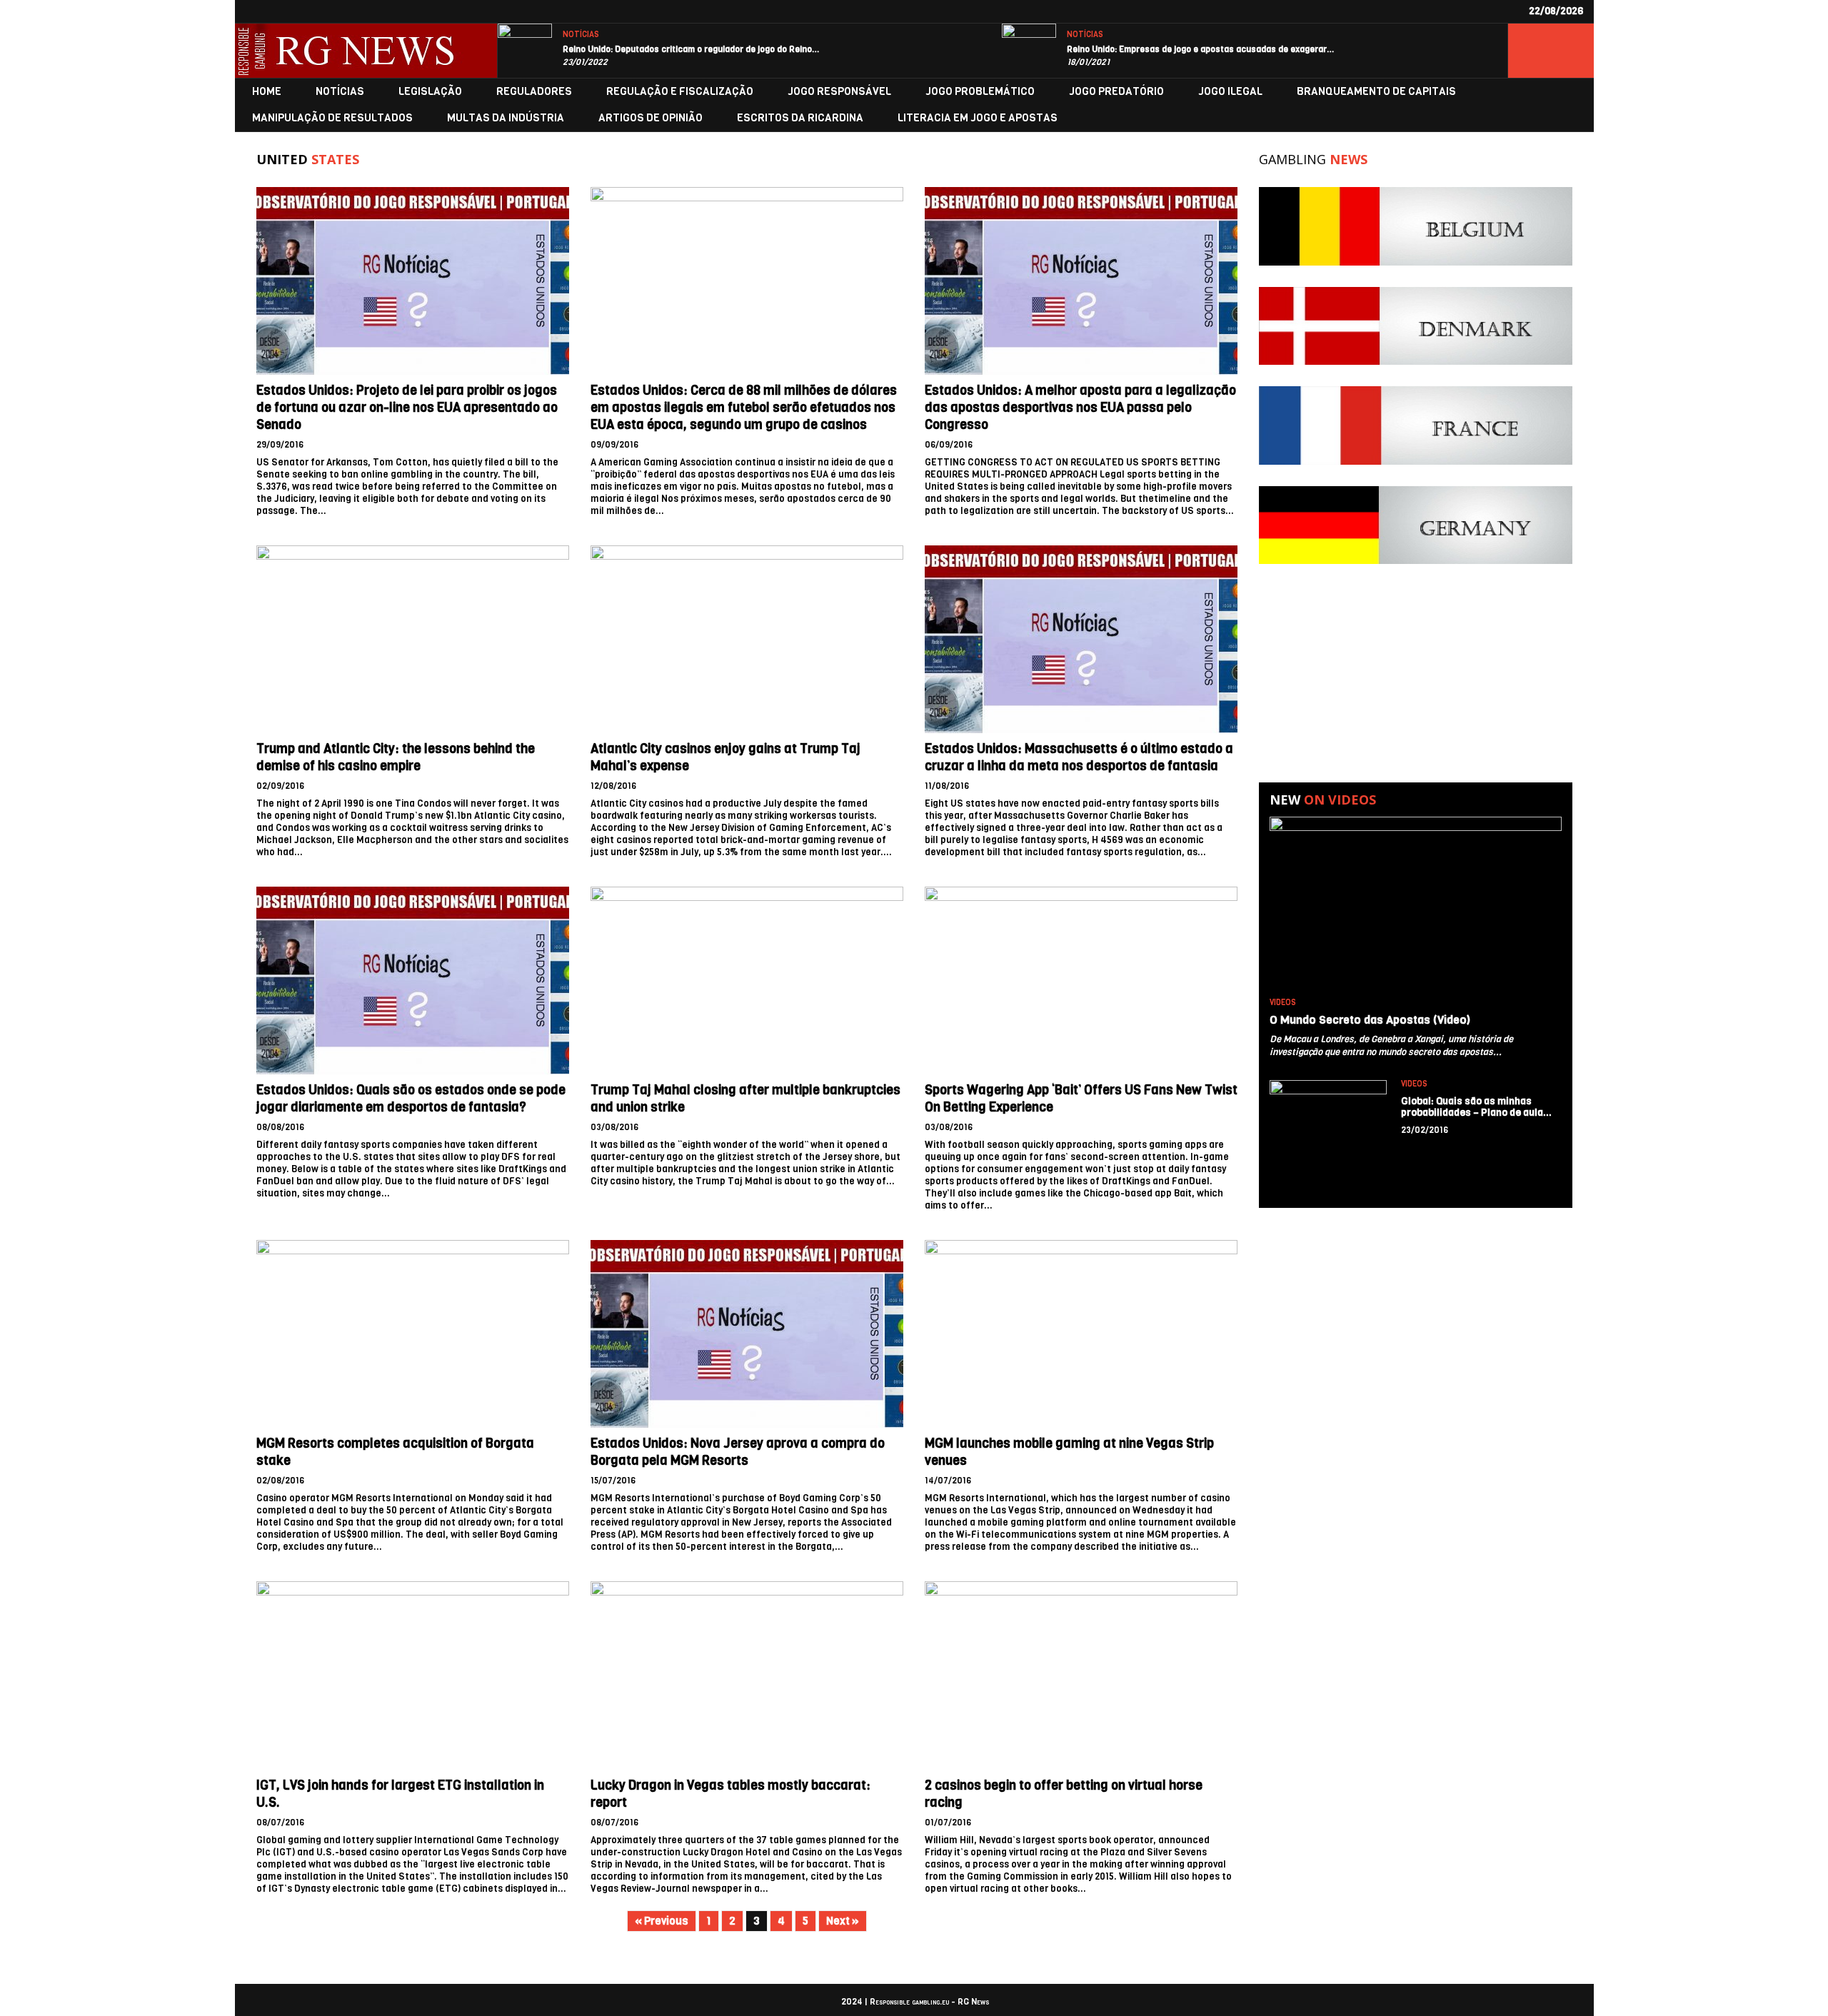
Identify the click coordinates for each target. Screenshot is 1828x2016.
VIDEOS (1283, 1003)
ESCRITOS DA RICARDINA (800, 118)
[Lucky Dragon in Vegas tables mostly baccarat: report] (747, 1675)
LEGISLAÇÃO (430, 92)
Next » (843, 1921)
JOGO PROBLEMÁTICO (980, 92)
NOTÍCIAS (581, 35)
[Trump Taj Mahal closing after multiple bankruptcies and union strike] (747, 981)
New (1323, 800)
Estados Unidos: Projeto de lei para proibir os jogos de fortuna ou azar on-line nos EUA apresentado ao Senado (407, 408)
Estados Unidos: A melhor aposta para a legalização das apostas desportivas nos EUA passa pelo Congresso (1080, 408)
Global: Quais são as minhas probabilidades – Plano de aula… (1477, 1107)
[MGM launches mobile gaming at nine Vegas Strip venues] (1081, 1334)
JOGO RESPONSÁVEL (839, 92)
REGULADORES (534, 92)
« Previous (662, 1921)
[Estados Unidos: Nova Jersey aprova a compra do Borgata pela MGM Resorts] (747, 1334)
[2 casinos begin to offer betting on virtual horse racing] (1081, 1675)
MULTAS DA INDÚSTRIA (506, 118)
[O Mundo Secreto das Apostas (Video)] (1415, 904)
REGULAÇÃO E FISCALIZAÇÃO (680, 92)
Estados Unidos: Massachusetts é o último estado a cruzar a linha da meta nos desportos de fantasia (1079, 757)
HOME (267, 92)
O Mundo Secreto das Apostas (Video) (1370, 1020)
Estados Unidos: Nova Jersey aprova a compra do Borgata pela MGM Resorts (738, 1452)
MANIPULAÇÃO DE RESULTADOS (332, 118)
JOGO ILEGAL (1230, 92)
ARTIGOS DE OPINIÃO (651, 118)
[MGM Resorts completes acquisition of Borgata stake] (413, 1334)
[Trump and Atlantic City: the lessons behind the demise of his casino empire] (413, 639)
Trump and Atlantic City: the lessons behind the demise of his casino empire (396, 757)
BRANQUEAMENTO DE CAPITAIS (1376, 92)
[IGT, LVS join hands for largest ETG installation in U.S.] (413, 1675)
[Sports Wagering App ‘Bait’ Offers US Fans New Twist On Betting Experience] (1081, 981)
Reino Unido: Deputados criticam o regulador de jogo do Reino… (691, 49)
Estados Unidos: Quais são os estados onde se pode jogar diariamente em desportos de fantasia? (411, 1099)
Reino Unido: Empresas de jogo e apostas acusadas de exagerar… (1201, 49)
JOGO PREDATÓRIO (1116, 92)
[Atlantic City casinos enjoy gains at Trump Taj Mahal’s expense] (747, 639)
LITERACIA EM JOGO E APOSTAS (978, 118)
